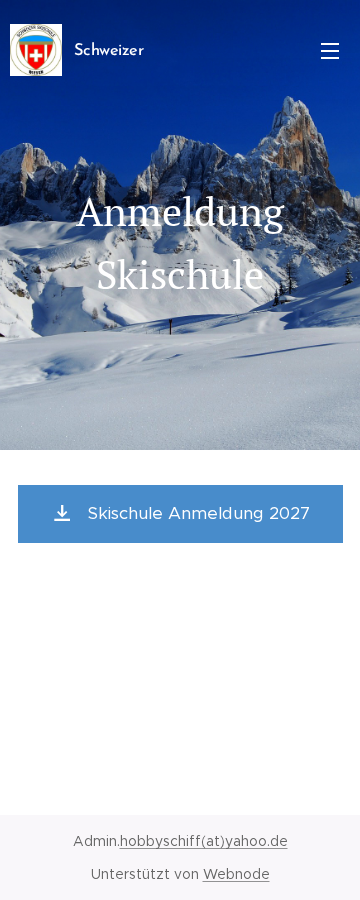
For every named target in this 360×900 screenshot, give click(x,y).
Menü (330, 50)
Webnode (236, 874)
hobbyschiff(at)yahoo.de (204, 841)
